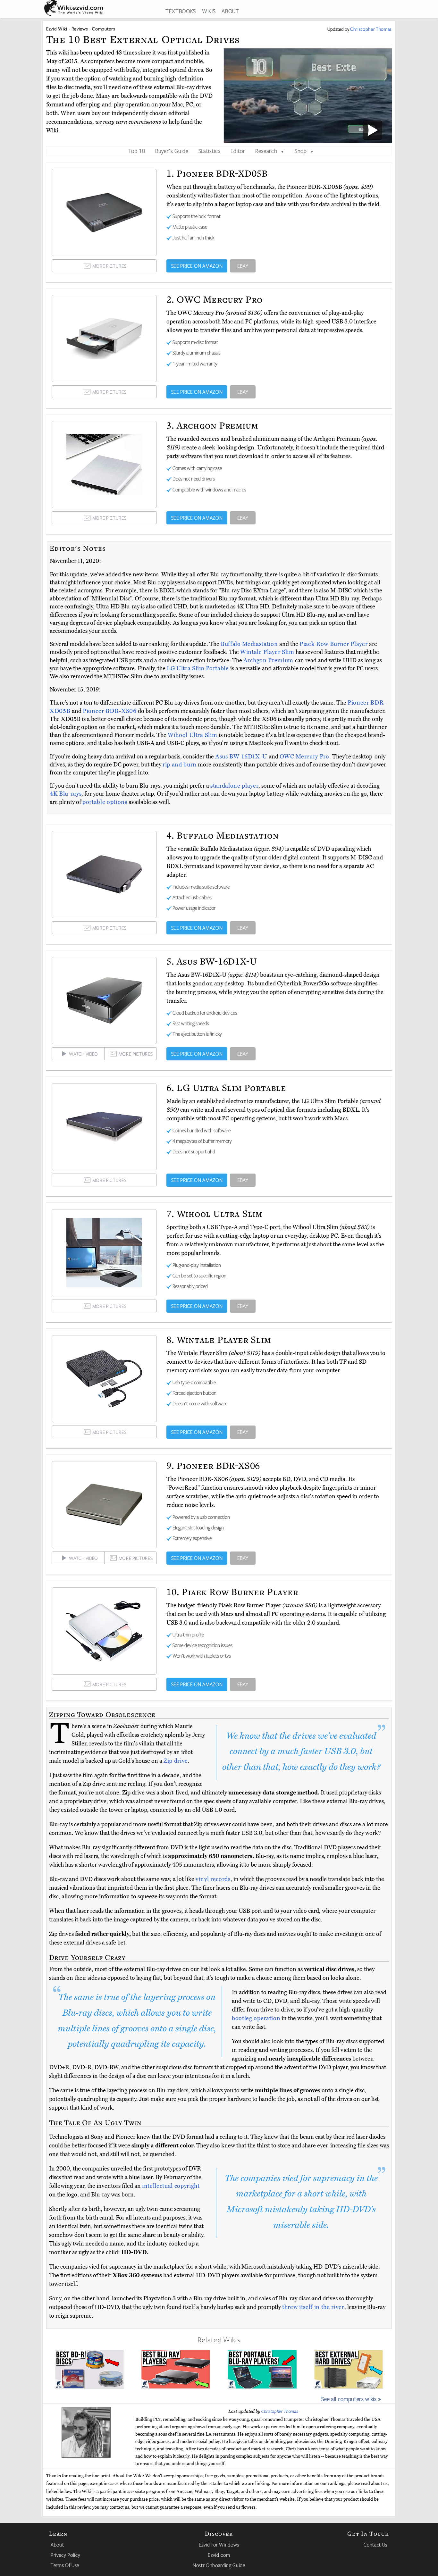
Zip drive (176, 1761)
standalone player (234, 786)
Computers (104, 29)
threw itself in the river (313, 2307)
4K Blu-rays (66, 794)
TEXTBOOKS (181, 11)
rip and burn (180, 765)
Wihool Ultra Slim (193, 735)
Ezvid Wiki (57, 29)
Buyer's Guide (172, 151)
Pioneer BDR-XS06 (110, 711)
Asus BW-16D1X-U (242, 757)
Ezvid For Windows (219, 2545)
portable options (105, 802)
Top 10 (137, 151)
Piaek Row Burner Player (334, 644)
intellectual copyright (171, 2186)
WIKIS (209, 11)
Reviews (80, 29)
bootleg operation (256, 2018)
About (57, 2545)
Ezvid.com (219, 2555)
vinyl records (213, 1879)
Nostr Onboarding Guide (219, 2565)
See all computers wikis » (351, 2399)
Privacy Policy (65, 2555)
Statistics (210, 151)
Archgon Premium (269, 660)
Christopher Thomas (280, 2411)
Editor (238, 151)
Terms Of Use (65, 2565)
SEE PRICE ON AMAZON (197, 266)
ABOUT (230, 11)
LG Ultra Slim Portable (198, 668)
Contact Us (375, 2545)
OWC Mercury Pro (304, 757)
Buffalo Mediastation (250, 644)
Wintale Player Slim (268, 652)
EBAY (243, 266)
